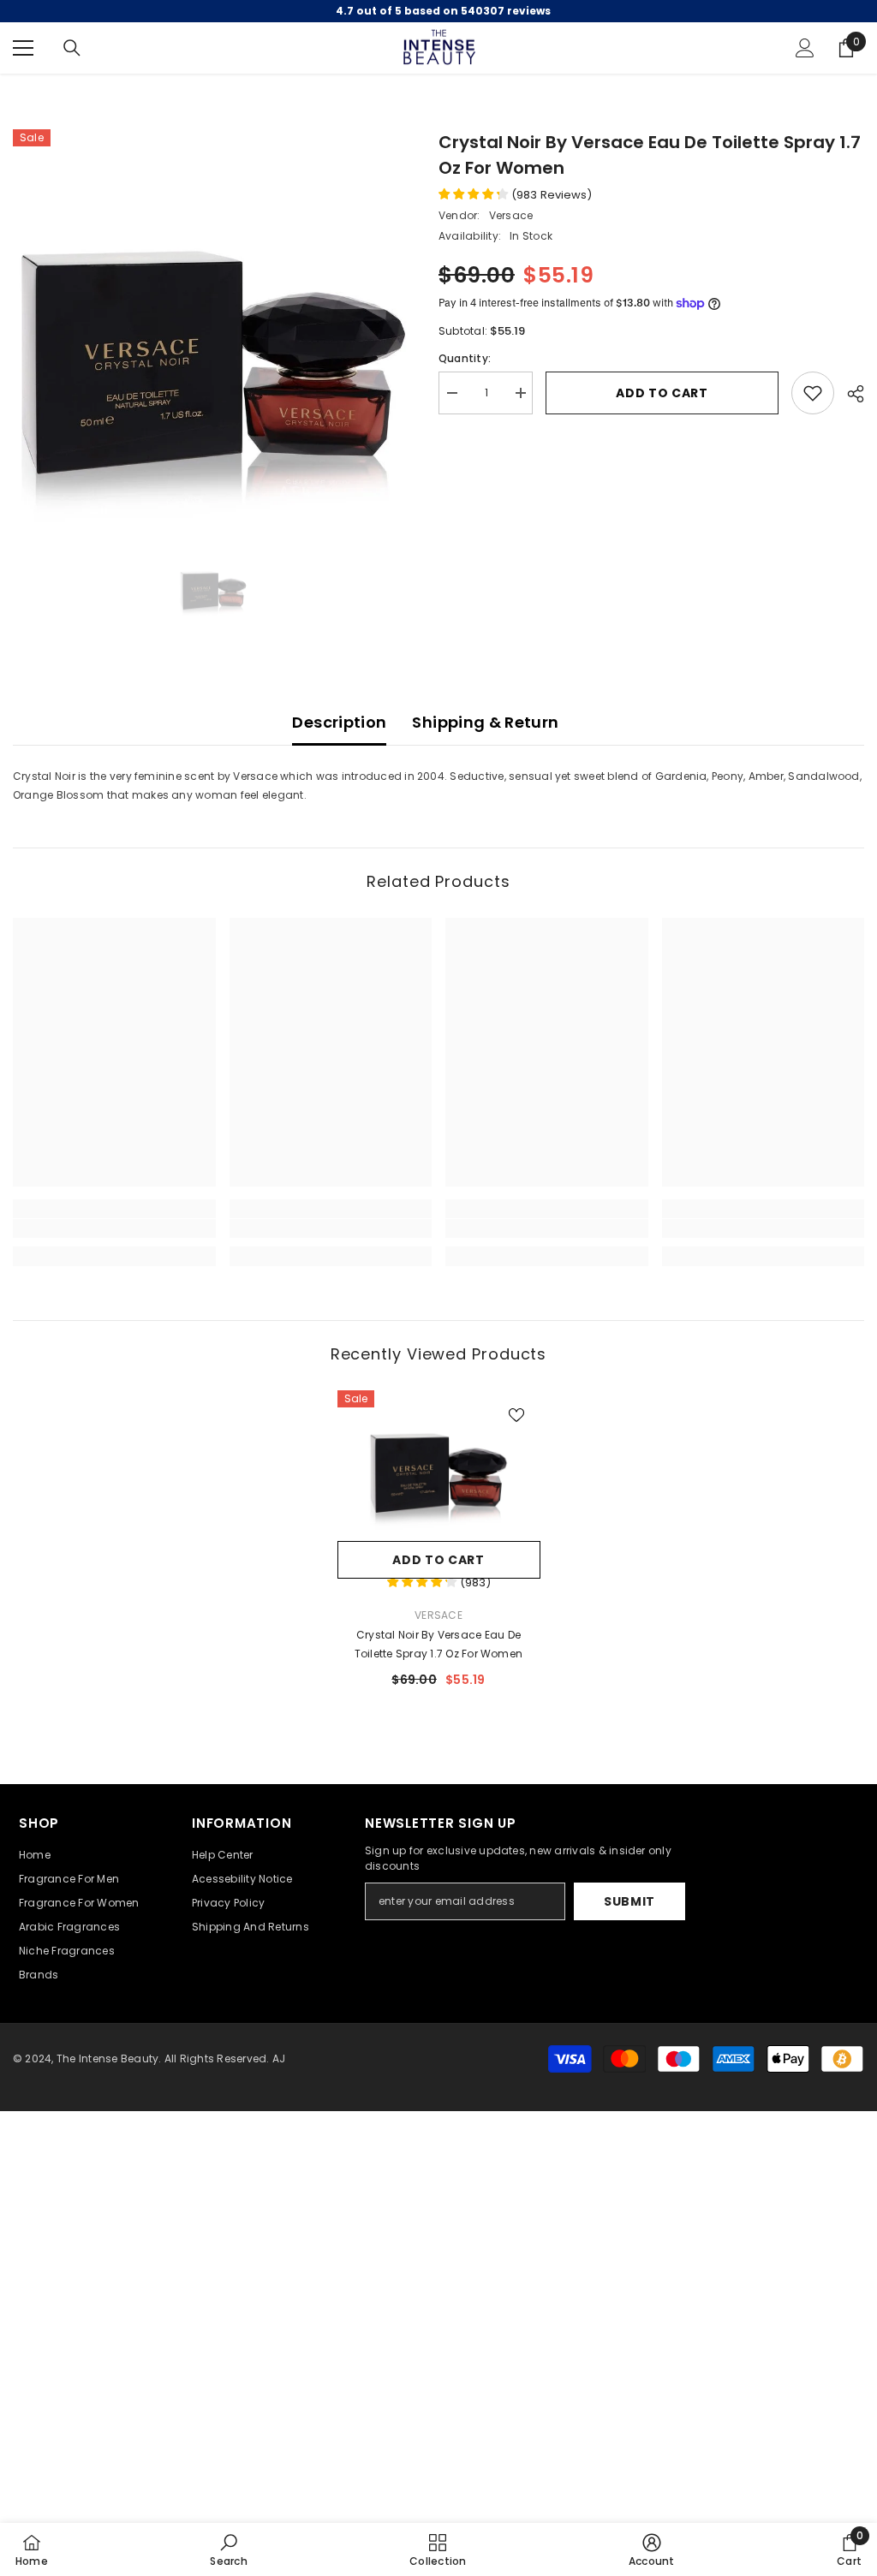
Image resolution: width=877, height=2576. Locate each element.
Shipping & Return (485, 722)
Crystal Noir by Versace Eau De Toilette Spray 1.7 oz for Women (438, 1644)
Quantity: (465, 358)
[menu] (23, 48)
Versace (511, 215)
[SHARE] (849, 394)
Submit (629, 1901)
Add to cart (662, 393)
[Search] (72, 48)
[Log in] (805, 48)
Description (339, 722)
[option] (213, 329)
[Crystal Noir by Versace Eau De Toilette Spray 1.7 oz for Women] (439, 1461)
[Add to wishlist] (813, 393)
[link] (114, 1229)
